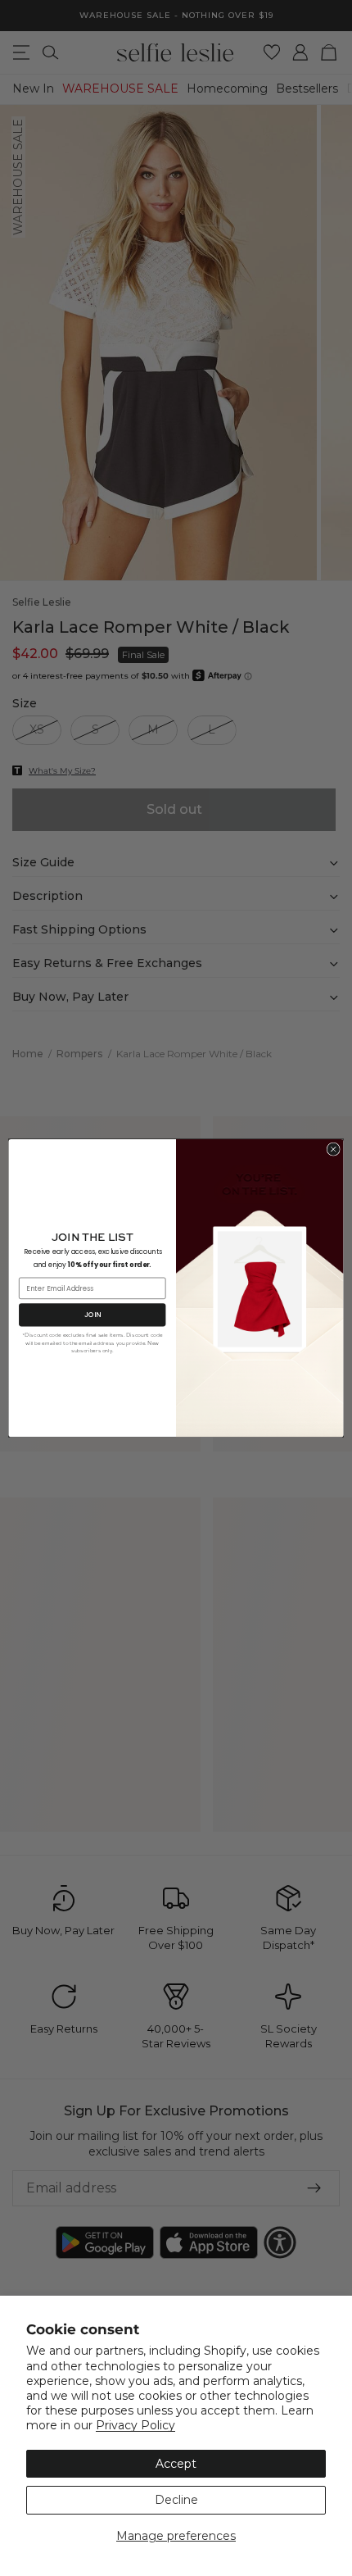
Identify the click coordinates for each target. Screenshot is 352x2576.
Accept (176, 2464)
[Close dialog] (333, 1149)
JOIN (93, 1315)
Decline (176, 2500)
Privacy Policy (135, 2425)
